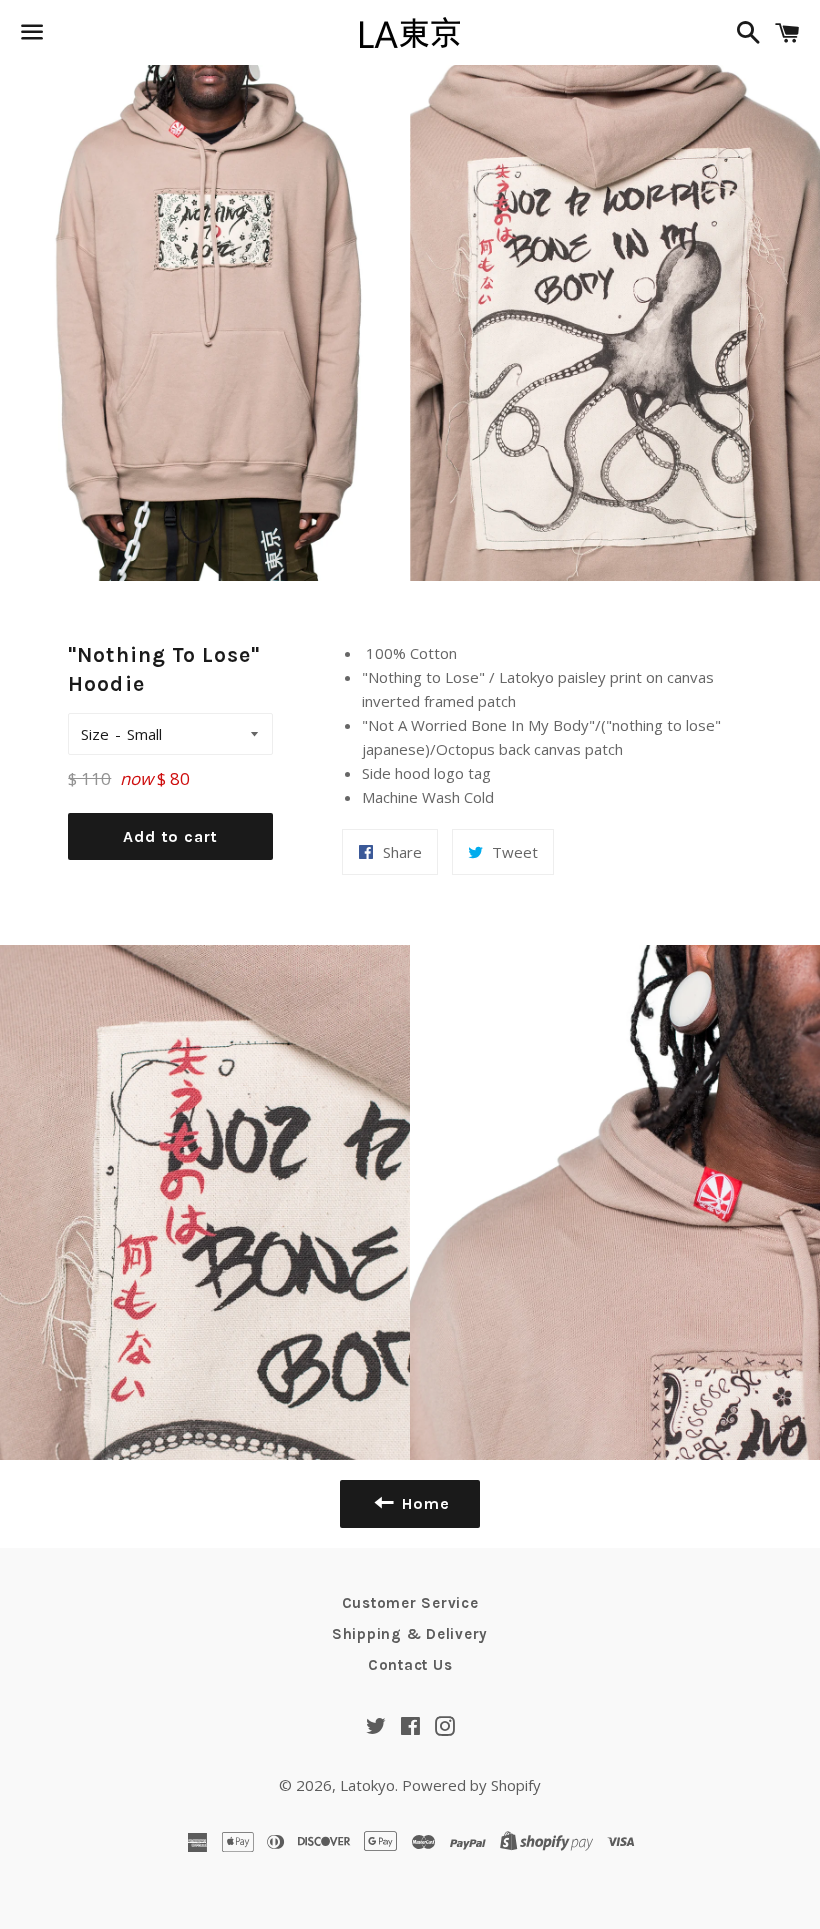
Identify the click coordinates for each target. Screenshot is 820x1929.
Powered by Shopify (471, 1785)
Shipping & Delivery (410, 1634)
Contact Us (410, 1665)
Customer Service (410, 1603)
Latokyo (367, 1785)
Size (95, 734)
